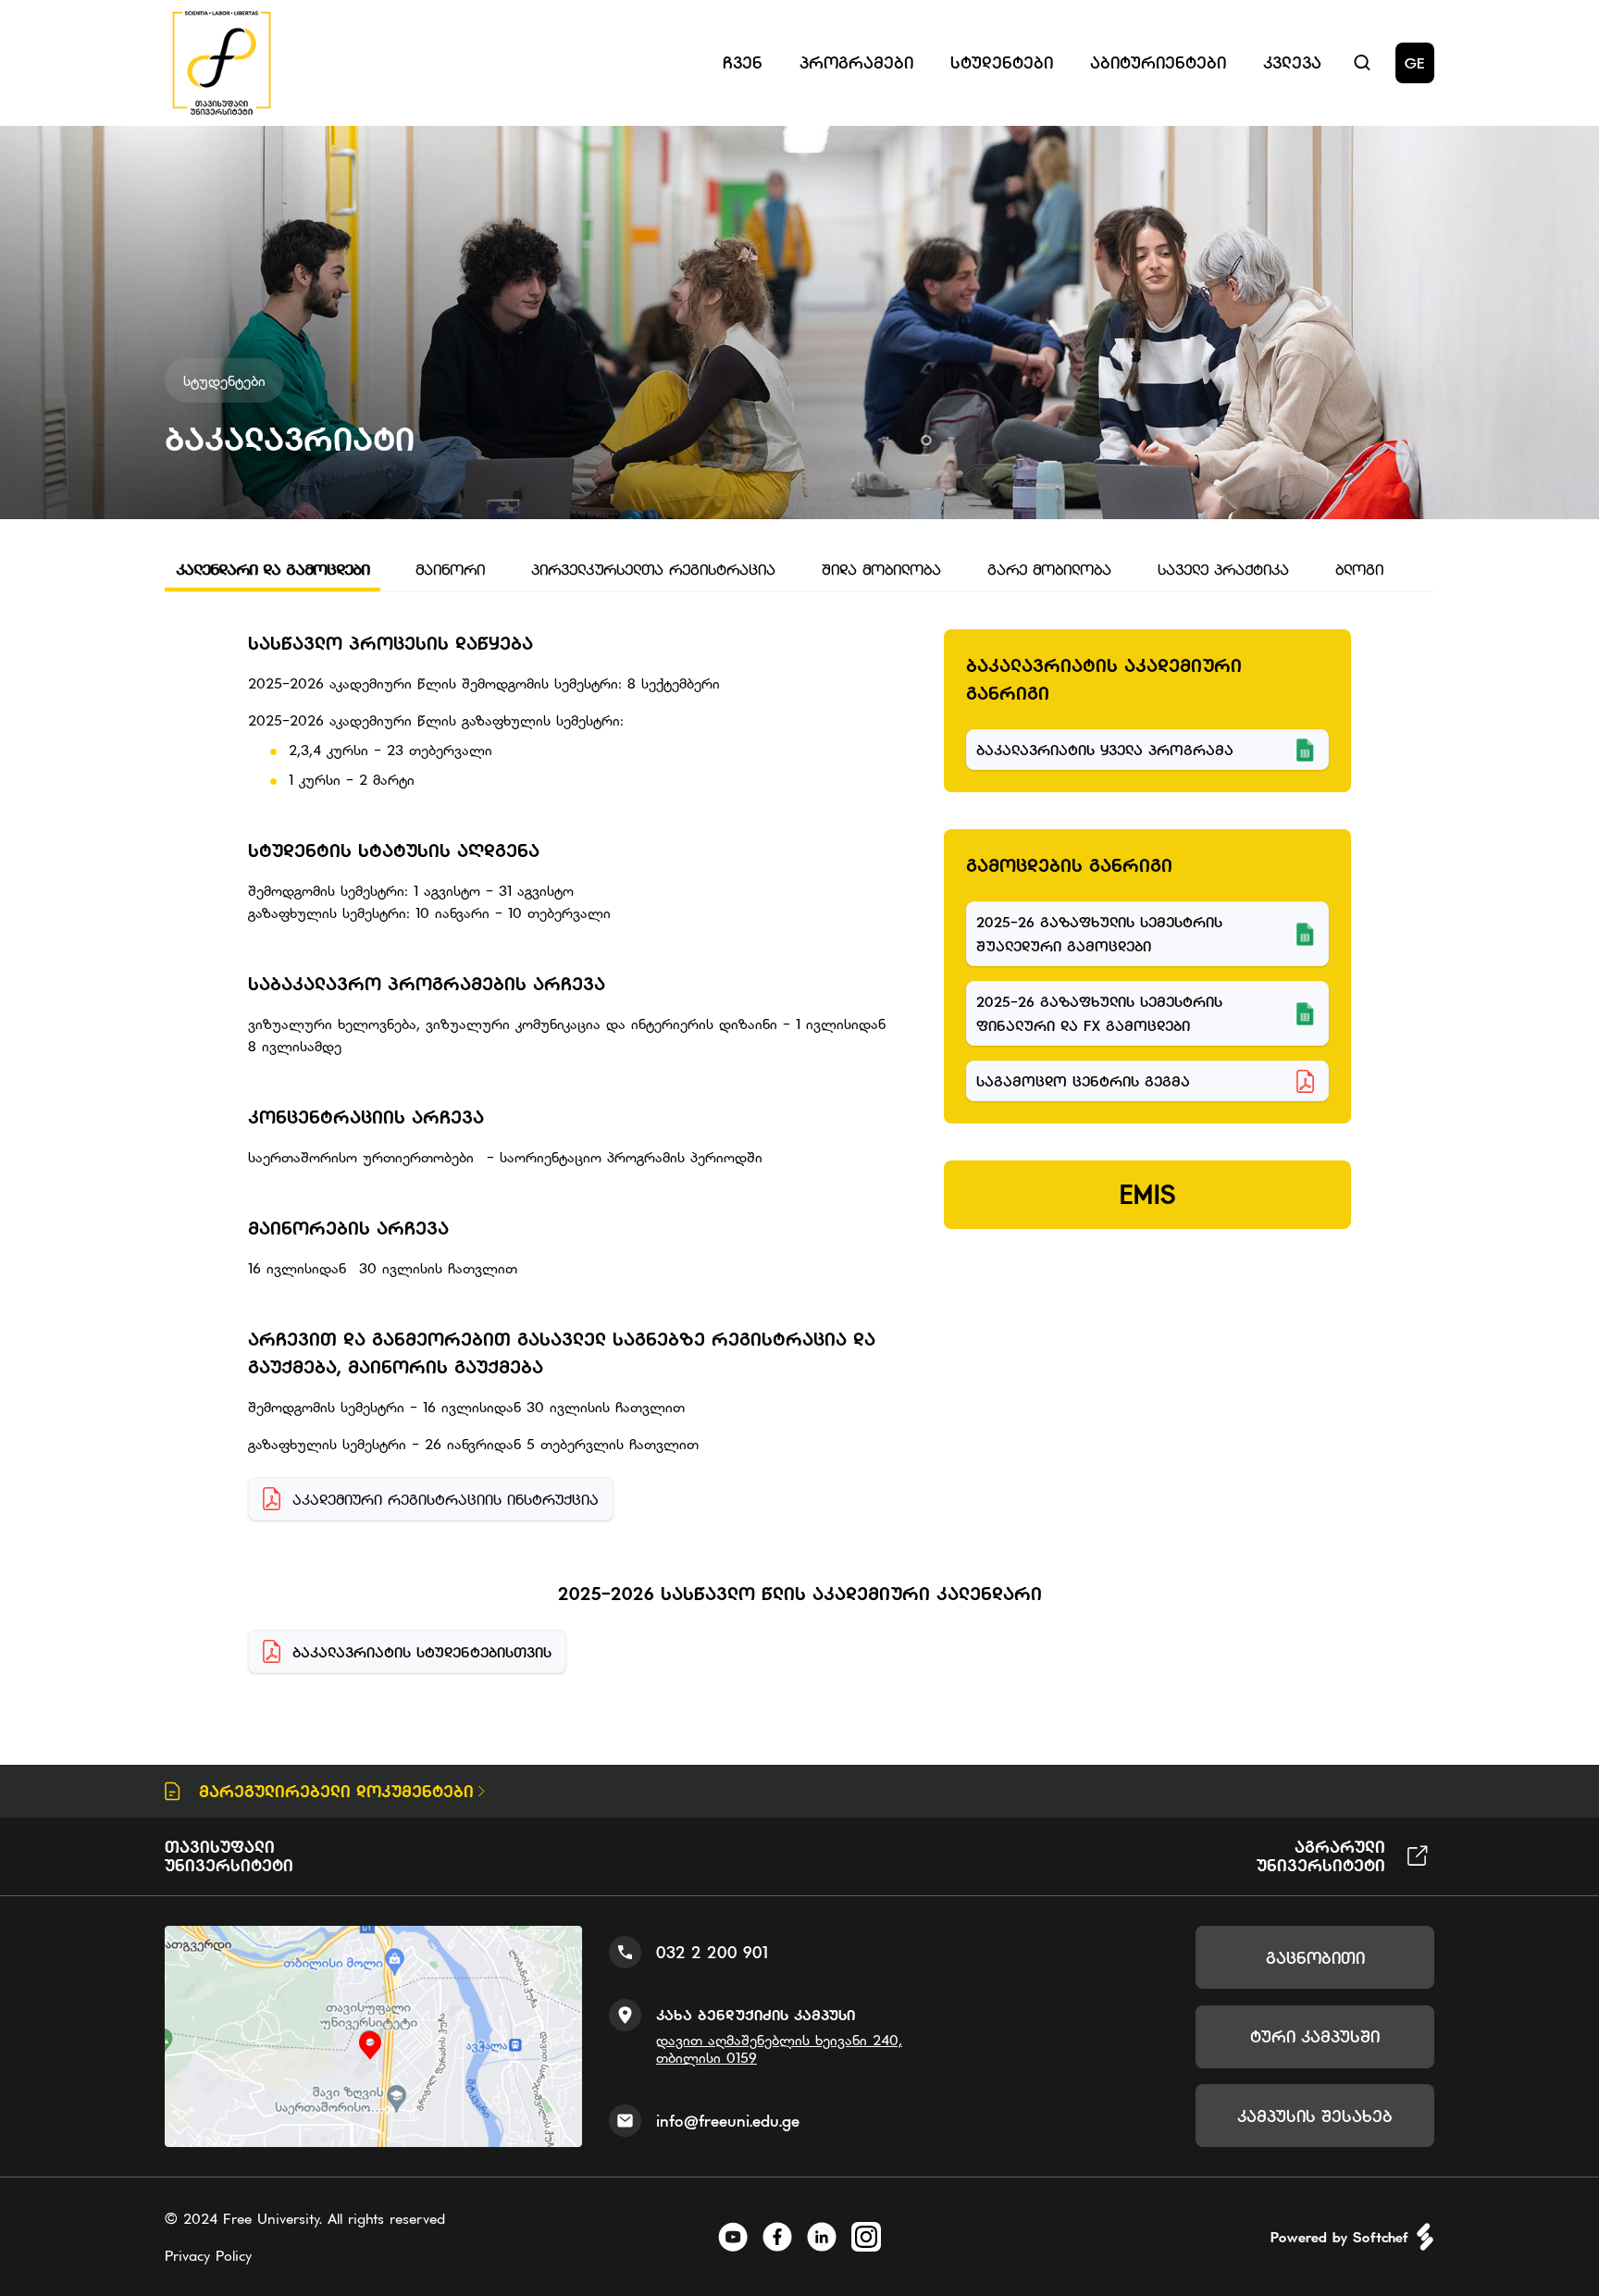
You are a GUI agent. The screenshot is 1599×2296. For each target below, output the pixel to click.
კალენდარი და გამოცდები (273, 569)
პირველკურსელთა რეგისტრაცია (653, 569)
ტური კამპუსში (1315, 2036)
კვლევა (1292, 62)
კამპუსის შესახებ (1315, 2116)
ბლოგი (1359, 569)
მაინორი (450, 569)
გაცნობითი (1315, 1958)
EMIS (1148, 1195)
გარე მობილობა (1049, 569)
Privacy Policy (208, 2255)
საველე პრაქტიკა (1223, 569)
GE (1415, 63)
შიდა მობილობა (881, 569)
